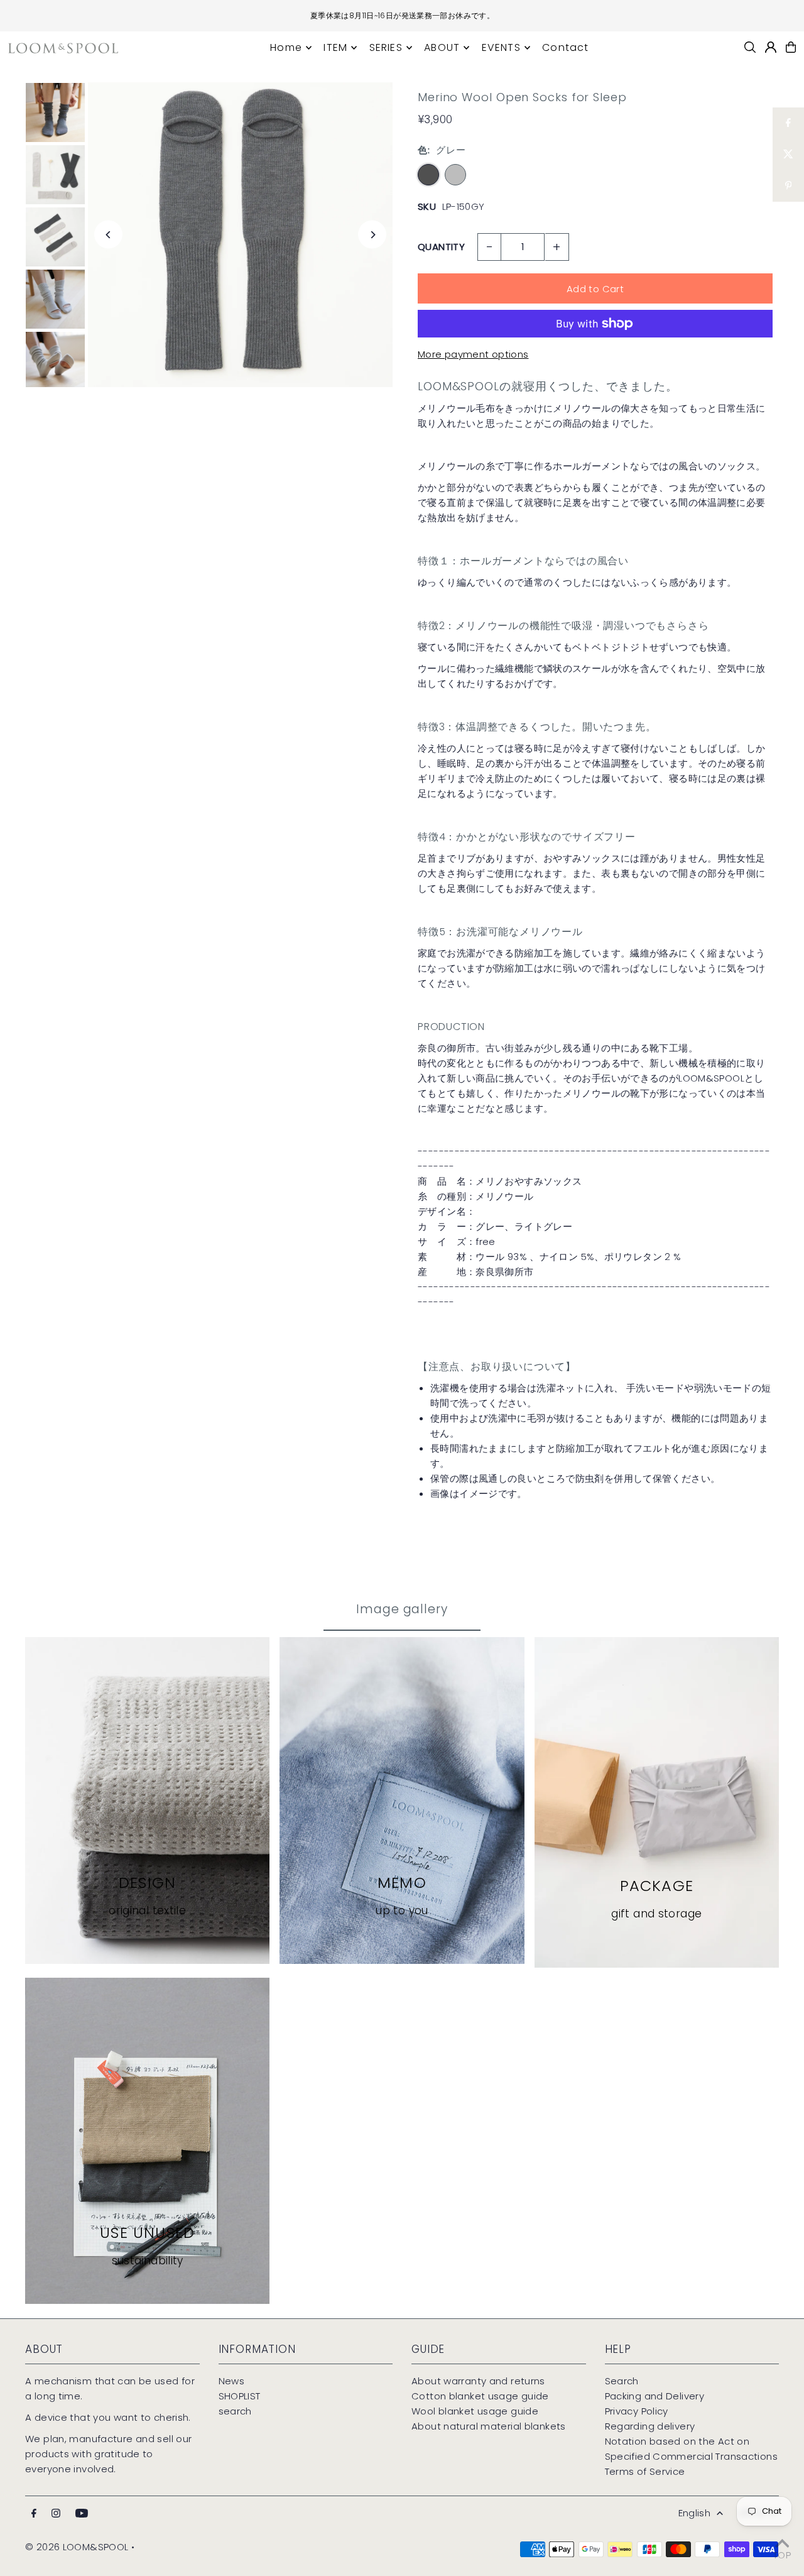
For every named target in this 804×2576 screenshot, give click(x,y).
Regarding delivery (650, 2426)
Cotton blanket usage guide (480, 2396)
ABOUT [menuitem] (442, 47)
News (232, 2381)
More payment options (473, 354)
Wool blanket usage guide (475, 2411)
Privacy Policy (637, 2411)
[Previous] (108, 235)
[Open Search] (750, 47)
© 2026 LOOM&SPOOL (77, 2547)
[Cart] (791, 47)
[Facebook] (34, 2514)
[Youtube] (82, 2514)
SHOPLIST (240, 2396)
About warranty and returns (478, 2381)
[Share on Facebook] (788, 123)
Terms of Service (645, 2471)
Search (622, 2381)
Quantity (441, 247)
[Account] (771, 47)
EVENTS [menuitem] (501, 47)
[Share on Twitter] (788, 155)
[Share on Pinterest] (788, 186)
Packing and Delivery (655, 2396)
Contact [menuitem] (565, 47)
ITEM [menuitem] (335, 47)
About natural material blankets (489, 2426)
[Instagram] (56, 2514)
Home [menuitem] (286, 47)
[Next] (372, 235)
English (695, 2513)
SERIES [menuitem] (386, 47)
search (235, 2411)
